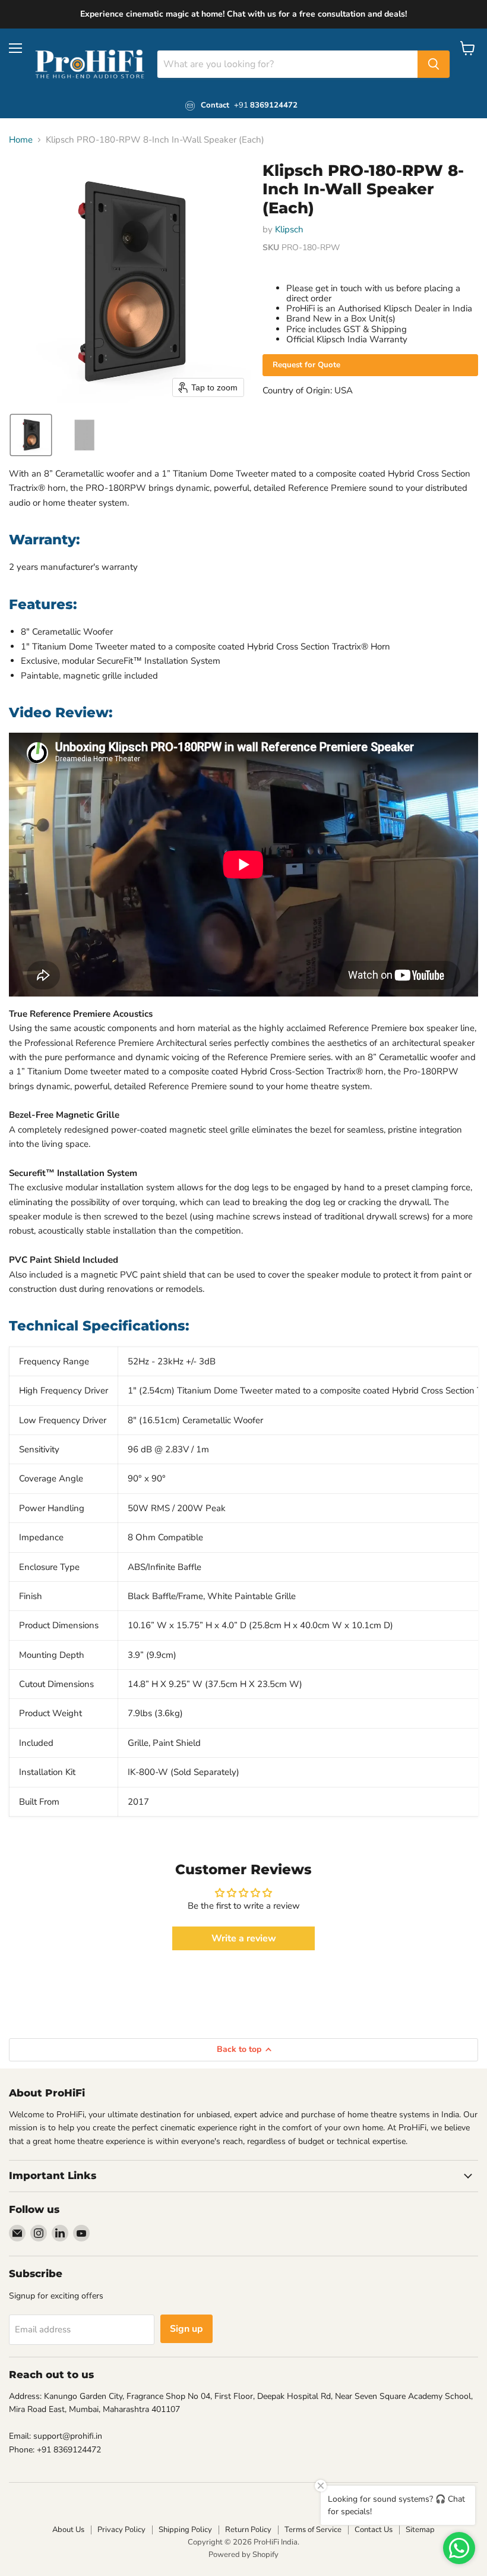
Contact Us (374, 2530)
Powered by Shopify (243, 2555)
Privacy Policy (121, 2530)
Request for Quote (306, 365)
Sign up (186, 2329)
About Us (68, 2530)
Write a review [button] (244, 1938)
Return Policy (248, 2530)
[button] (31, 435)
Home (21, 140)
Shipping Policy (185, 2530)
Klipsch (289, 229)
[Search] (434, 64)
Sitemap (420, 2530)
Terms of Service (313, 2530)
